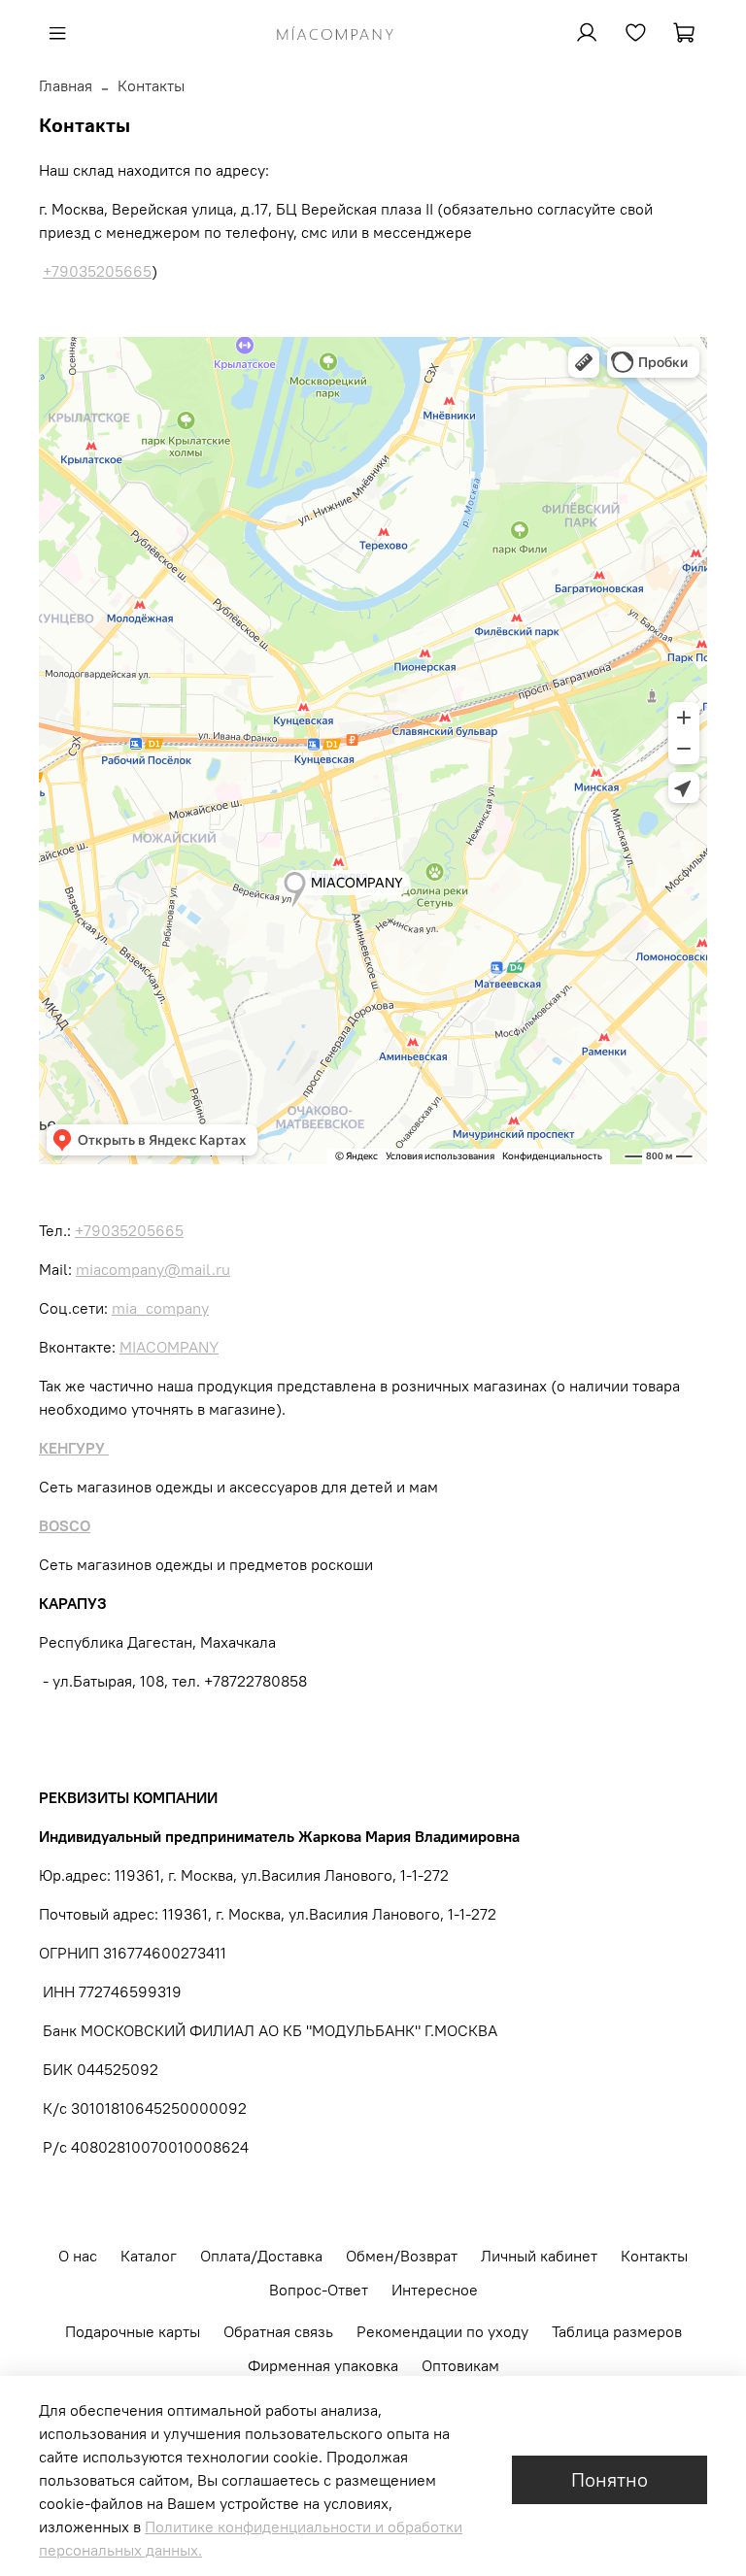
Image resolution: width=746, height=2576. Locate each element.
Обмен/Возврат (402, 2256)
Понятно (610, 2479)
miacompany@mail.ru (153, 1269)
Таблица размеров (617, 2331)
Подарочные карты (133, 2331)
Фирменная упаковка (323, 2365)
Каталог (149, 2256)
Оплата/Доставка (261, 2256)
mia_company (160, 1308)
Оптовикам (460, 2365)
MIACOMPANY (169, 1347)
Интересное (435, 2290)
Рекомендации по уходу (442, 2331)
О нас (78, 2256)
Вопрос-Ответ (319, 2290)
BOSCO (65, 1525)
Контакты (654, 2256)
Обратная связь (278, 2331)
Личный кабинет (539, 2256)
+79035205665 (97, 271)
